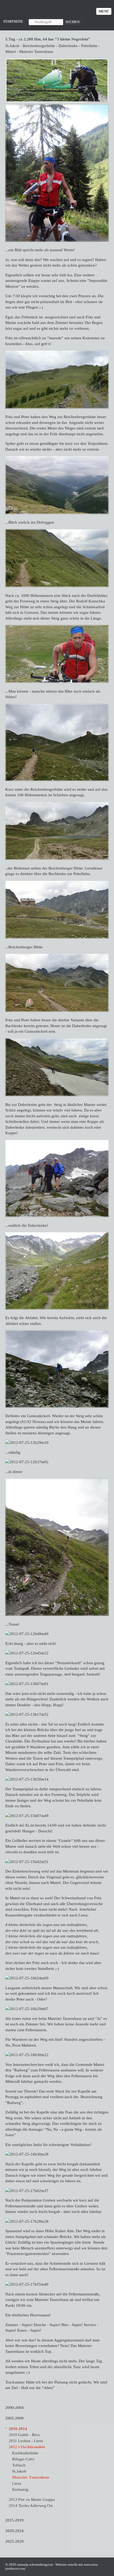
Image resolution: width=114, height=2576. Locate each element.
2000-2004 (14, 2407)
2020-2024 (14, 2531)
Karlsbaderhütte (25, 2453)
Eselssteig (20, 2489)
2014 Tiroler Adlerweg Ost (31, 2506)
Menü (104, 11)
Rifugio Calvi (23, 2459)
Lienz (17, 2483)
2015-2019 (14, 2520)
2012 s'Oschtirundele (27, 2447)
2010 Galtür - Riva (24, 2435)
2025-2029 (14, 2541)
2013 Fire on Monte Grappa (32, 2499)
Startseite (13, 21)
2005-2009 (14, 2418)
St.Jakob (19, 2471)
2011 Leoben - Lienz (26, 2441)
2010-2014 (18, 2429)
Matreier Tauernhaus (31, 2477)
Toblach (19, 2465)
